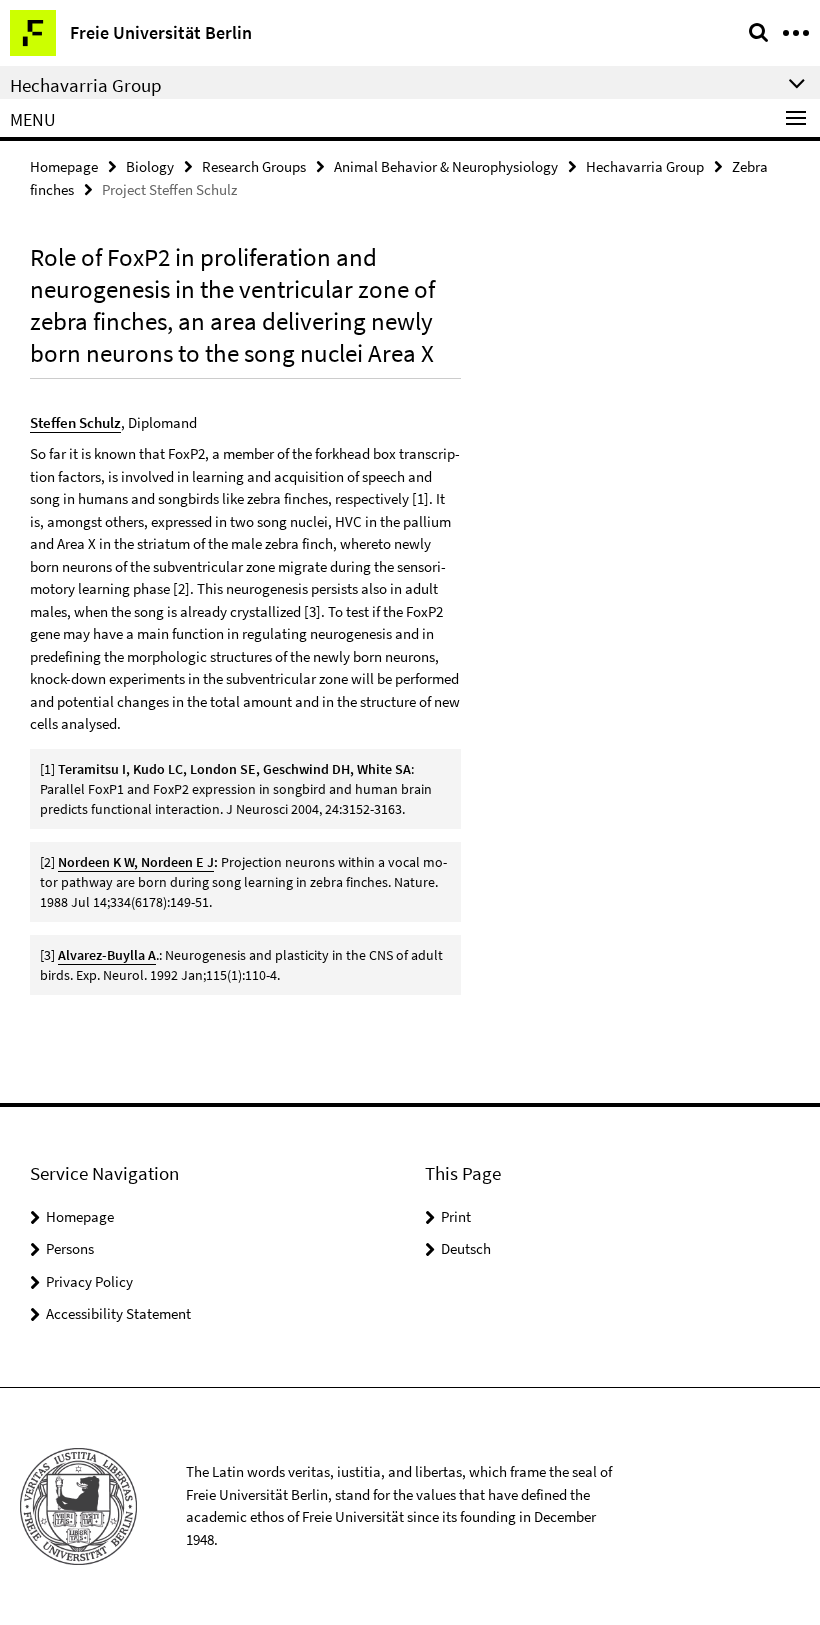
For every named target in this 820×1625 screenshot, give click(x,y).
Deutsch (466, 1248)
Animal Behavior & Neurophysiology (446, 166)
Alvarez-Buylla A (107, 955)
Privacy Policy (89, 1281)
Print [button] (456, 1216)
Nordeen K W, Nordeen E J (136, 862)
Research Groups (254, 166)
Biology (150, 166)
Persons (70, 1248)
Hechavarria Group (645, 166)
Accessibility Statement (118, 1313)
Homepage (64, 166)
